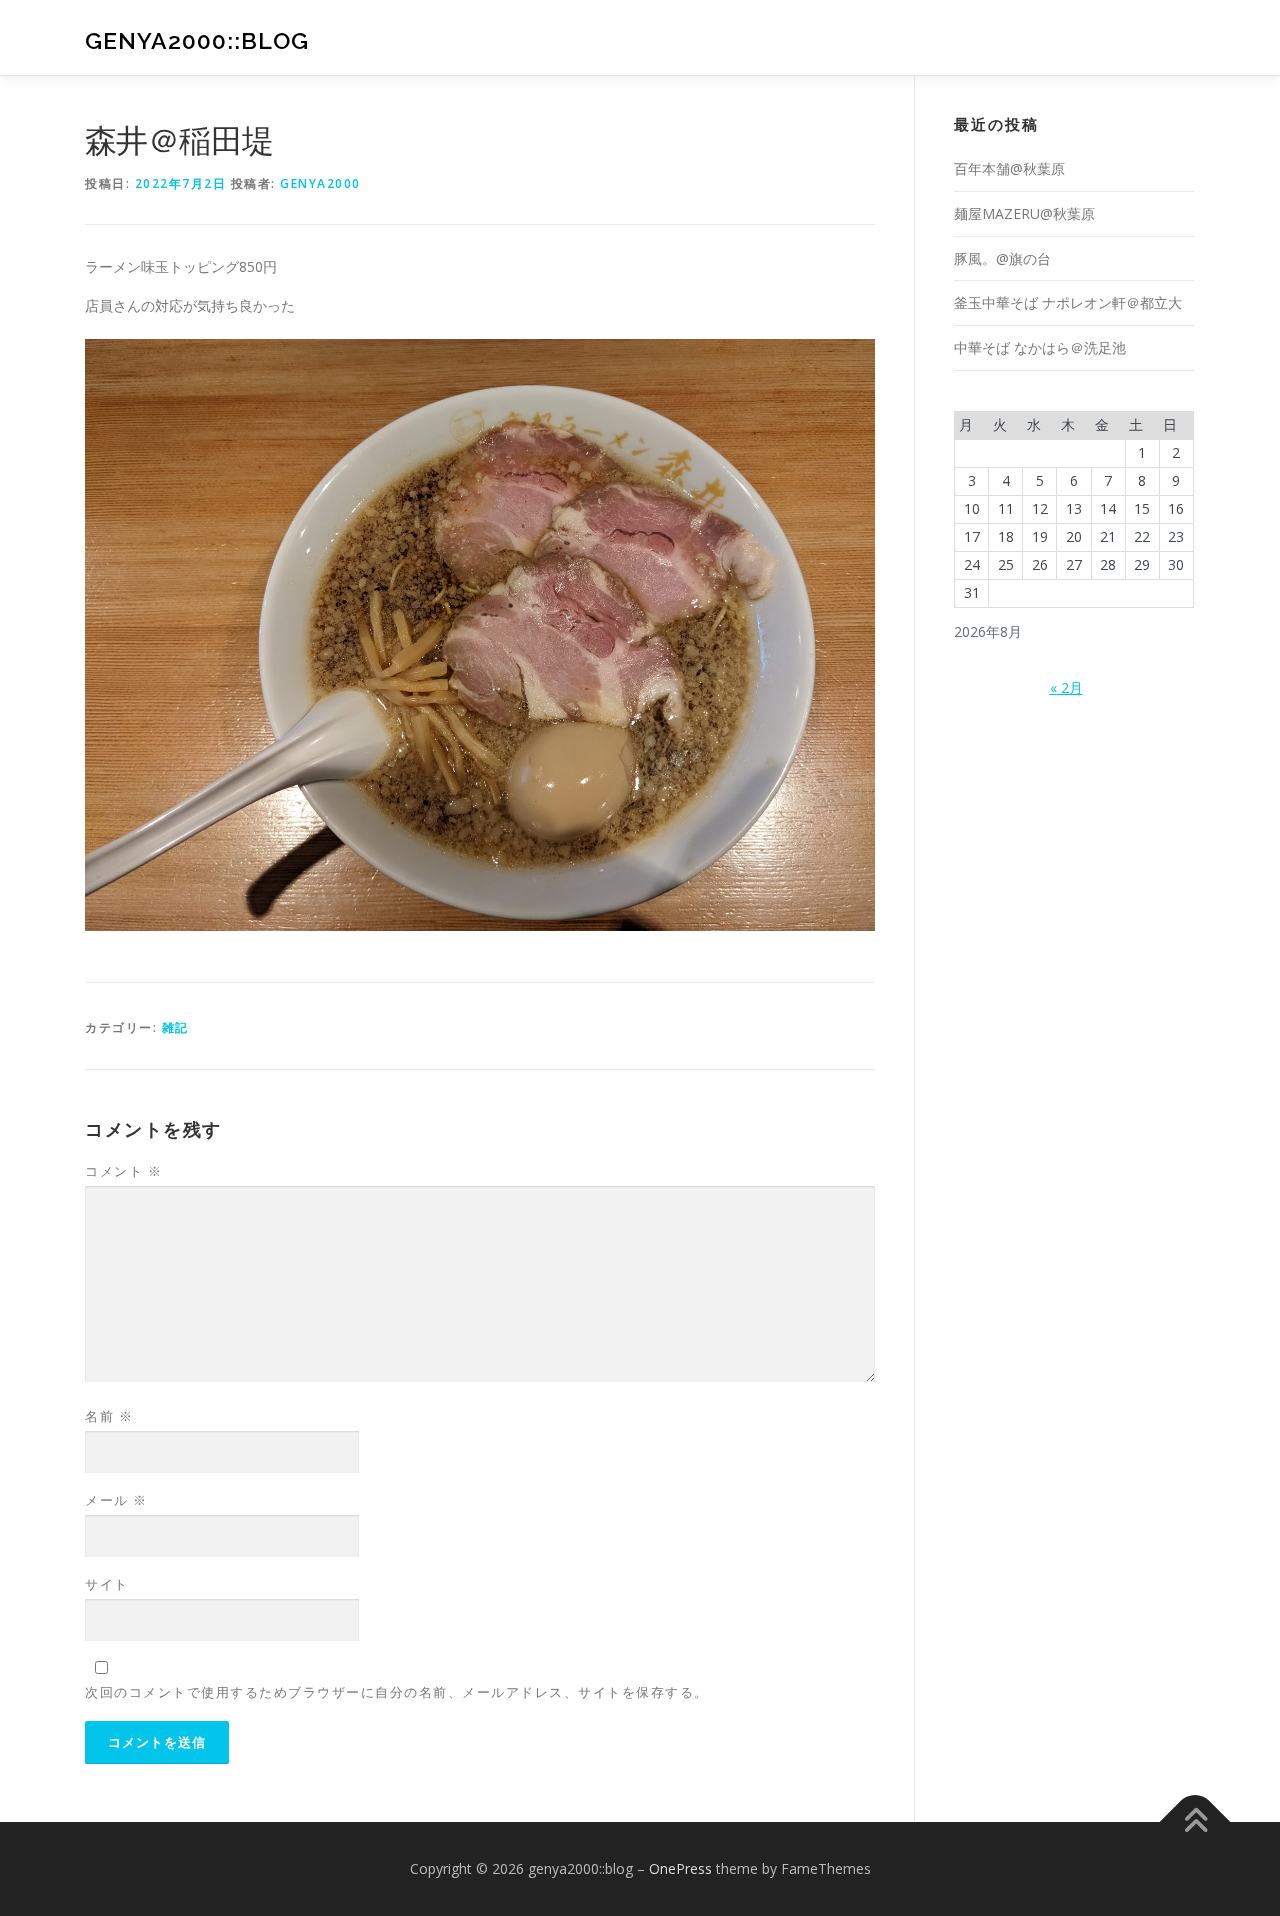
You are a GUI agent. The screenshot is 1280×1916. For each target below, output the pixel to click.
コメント (123, 1171)
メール (116, 1500)
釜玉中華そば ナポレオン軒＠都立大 (1068, 302)
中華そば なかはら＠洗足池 (1040, 347)
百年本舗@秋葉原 (1009, 168)
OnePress (680, 1868)
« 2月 (1066, 687)
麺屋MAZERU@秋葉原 (1024, 213)
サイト (107, 1584)
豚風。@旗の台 (1002, 258)
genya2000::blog (197, 40)
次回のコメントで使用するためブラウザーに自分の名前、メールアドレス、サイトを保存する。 (397, 1692)
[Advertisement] (1079, 864)
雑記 (175, 1027)
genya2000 (320, 183)
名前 (109, 1416)
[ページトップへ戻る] (1195, 1821)
